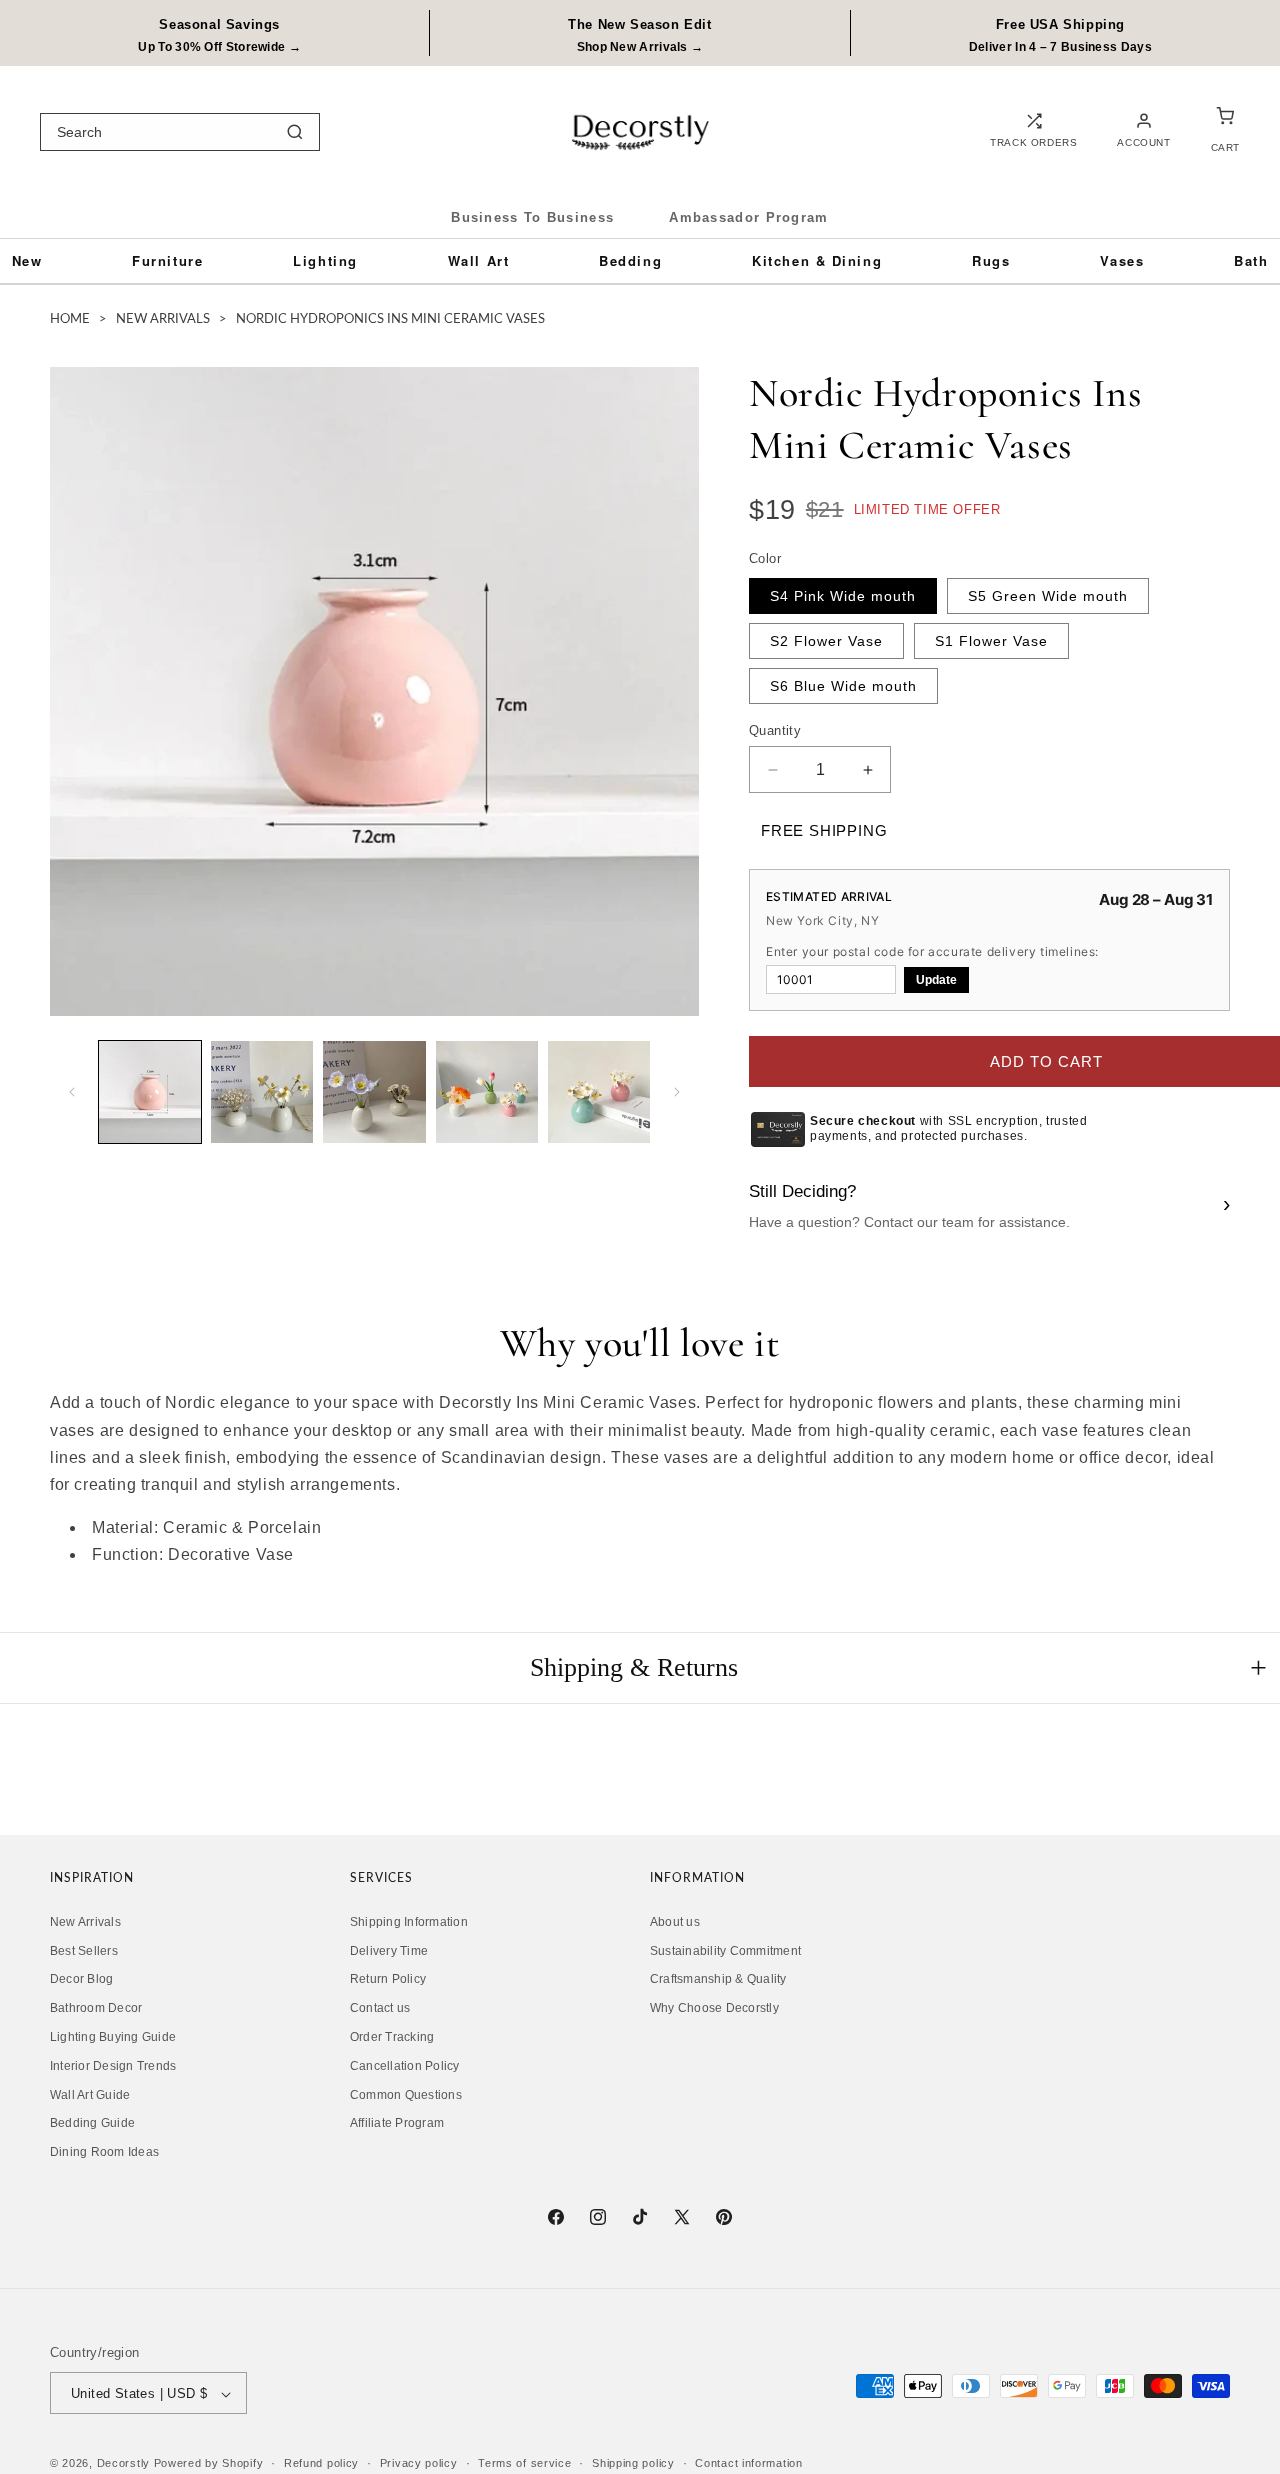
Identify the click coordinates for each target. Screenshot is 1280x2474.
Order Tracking (392, 2037)
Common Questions (406, 2095)
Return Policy (388, 1980)
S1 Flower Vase (991, 641)
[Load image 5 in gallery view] (599, 1092)
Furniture (167, 260)
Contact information (748, 2463)
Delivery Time (389, 1951)
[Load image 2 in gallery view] (262, 1092)
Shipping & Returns (634, 1667)
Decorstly (123, 2464)
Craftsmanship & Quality (718, 1980)
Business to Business (532, 217)
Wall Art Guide (90, 2095)
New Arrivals (163, 319)
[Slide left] (72, 1092)
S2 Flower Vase (826, 641)
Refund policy (321, 2463)
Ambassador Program (748, 217)
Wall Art (478, 260)
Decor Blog (81, 1980)
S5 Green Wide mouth (1048, 596)
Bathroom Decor (96, 2008)
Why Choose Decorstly (714, 2008)
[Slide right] (677, 1092)
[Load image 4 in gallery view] (487, 1092)
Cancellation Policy (405, 2066)
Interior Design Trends (113, 2066)
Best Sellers (84, 1951)
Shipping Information (409, 1922)
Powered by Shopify (209, 2464)
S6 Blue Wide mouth (843, 686)
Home (70, 319)
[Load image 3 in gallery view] (374, 1092)
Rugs (991, 260)
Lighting (325, 260)
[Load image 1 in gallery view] (150, 1092)
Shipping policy (633, 2463)
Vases (1122, 260)
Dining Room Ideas (104, 2152)
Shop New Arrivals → (640, 47)
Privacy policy (419, 2463)
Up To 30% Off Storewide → (219, 47)
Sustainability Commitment (725, 1951)
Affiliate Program (397, 2124)
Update (936, 980)
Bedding (630, 260)
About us (675, 1922)
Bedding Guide (92, 2124)
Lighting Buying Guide (113, 2037)
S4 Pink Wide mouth (843, 596)
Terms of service (524, 2463)
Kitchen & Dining (817, 260)
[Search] (295, 132)
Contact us (380, 2008)
